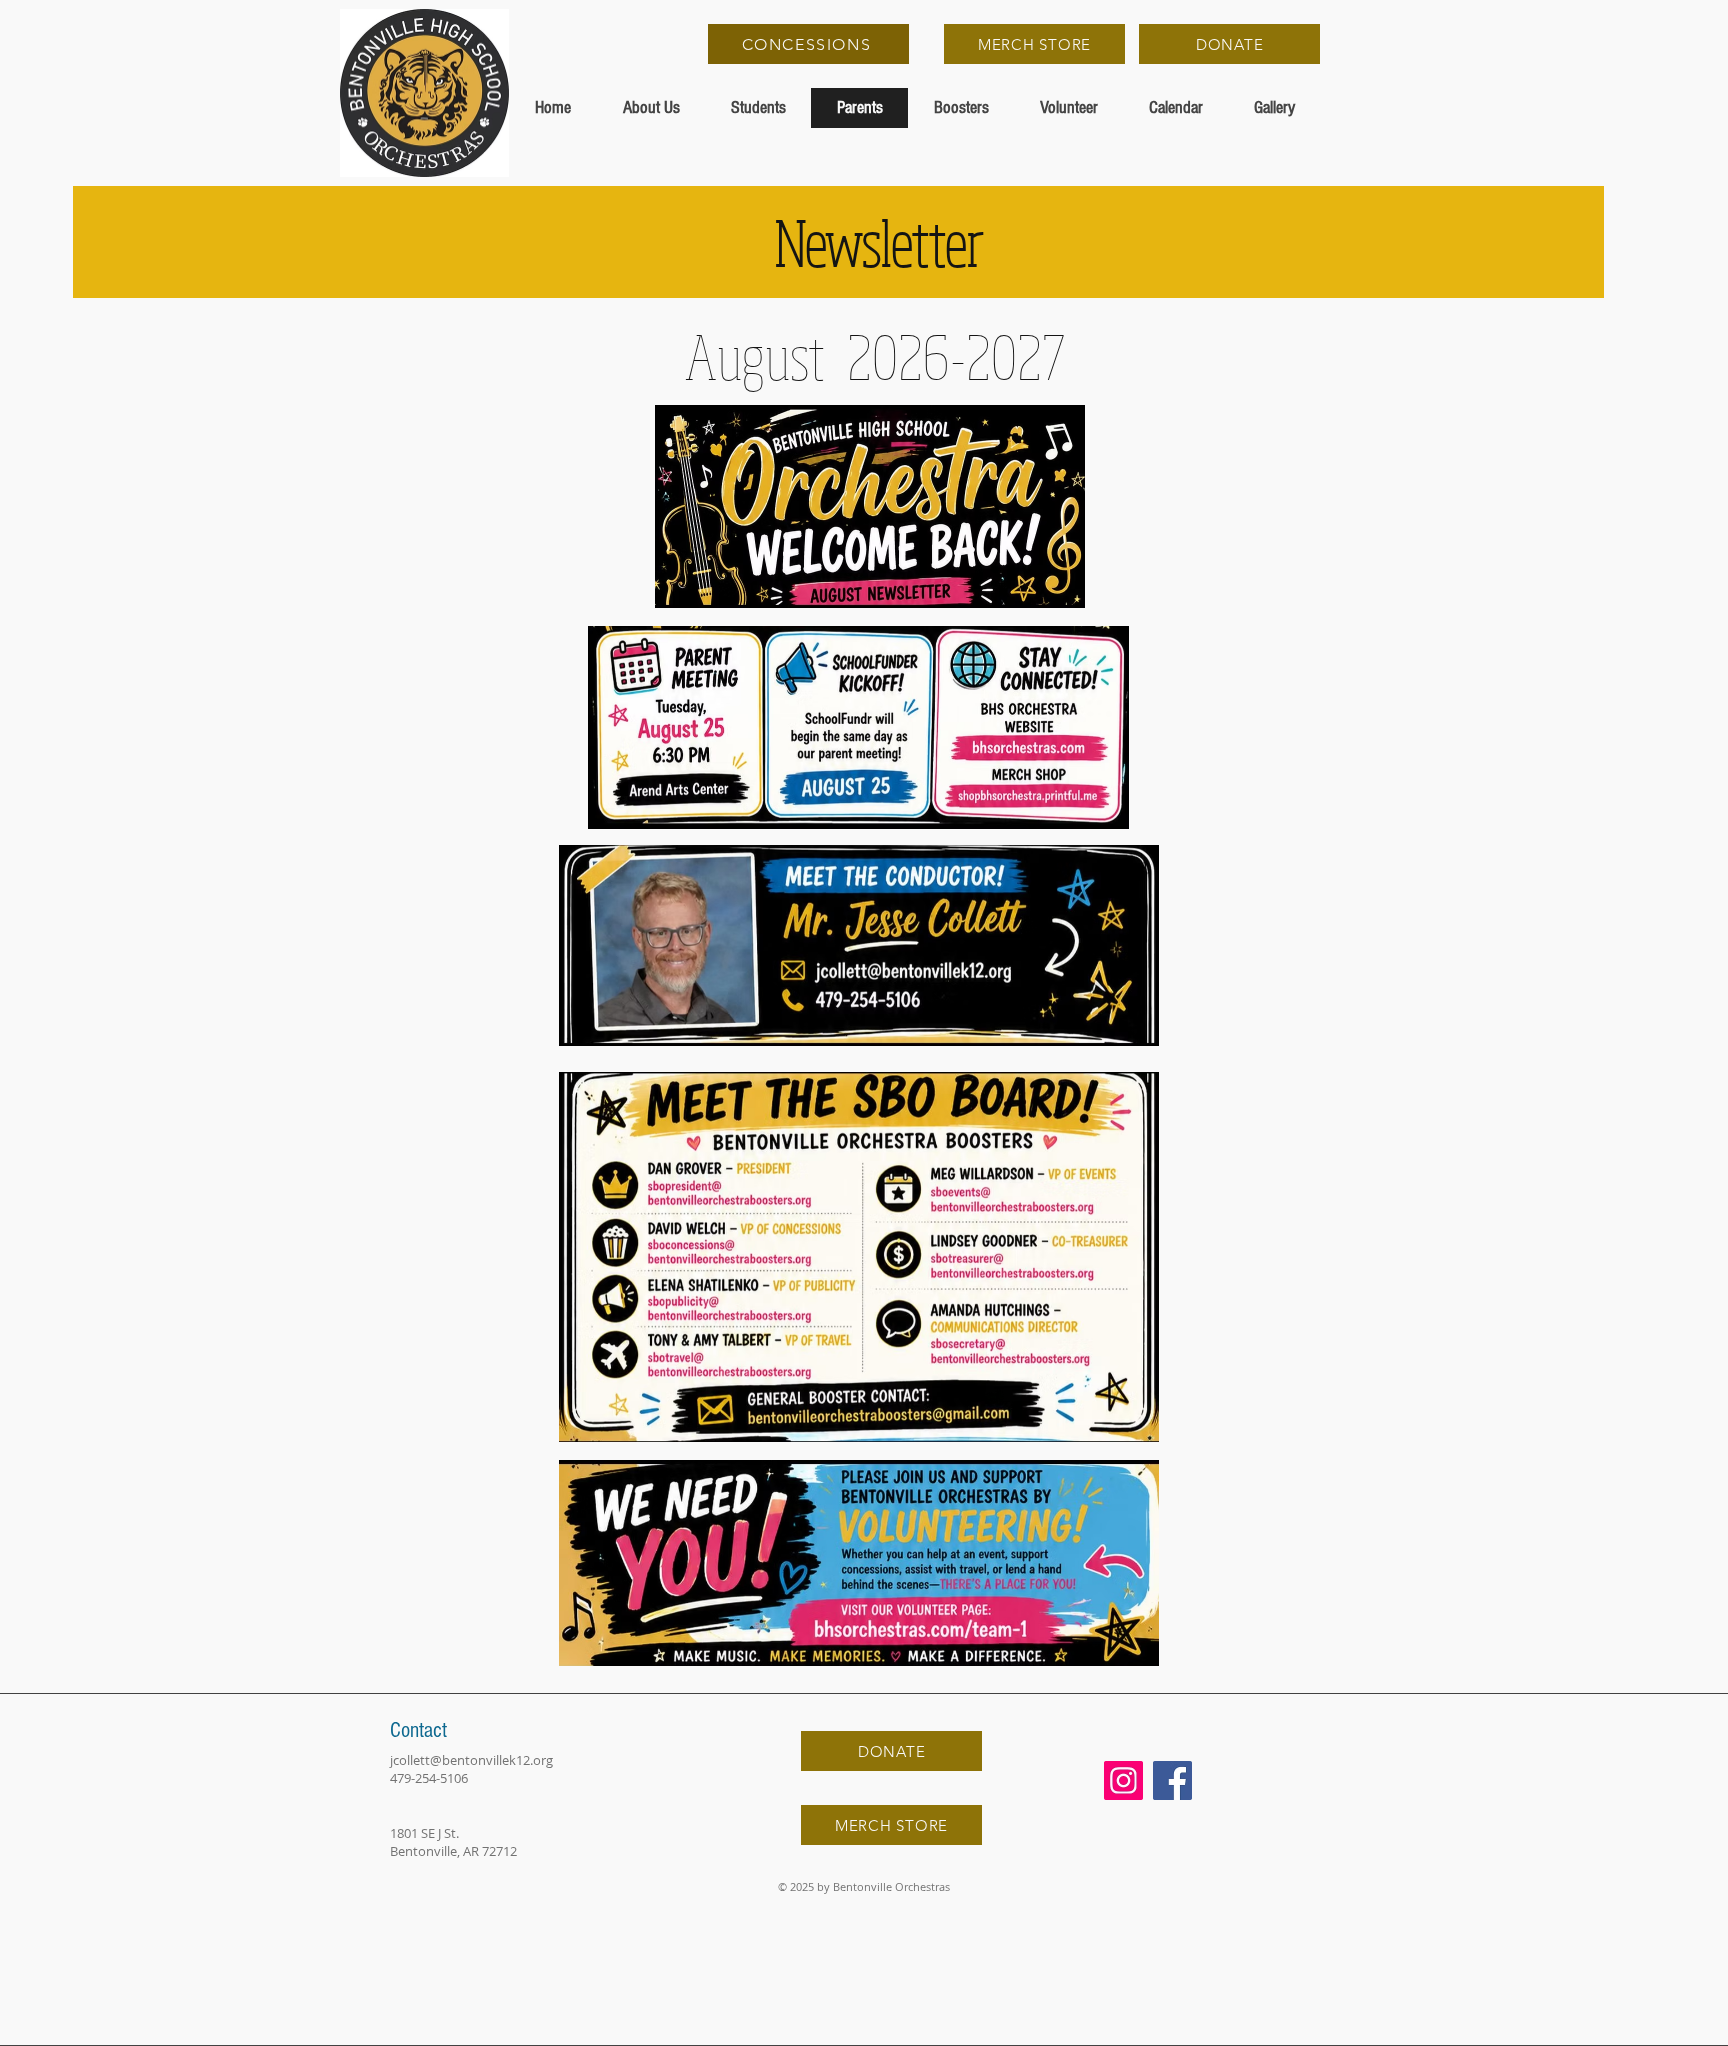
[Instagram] (1123, 1780)
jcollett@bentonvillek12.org (471, 1760)
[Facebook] (1172, 1780)
